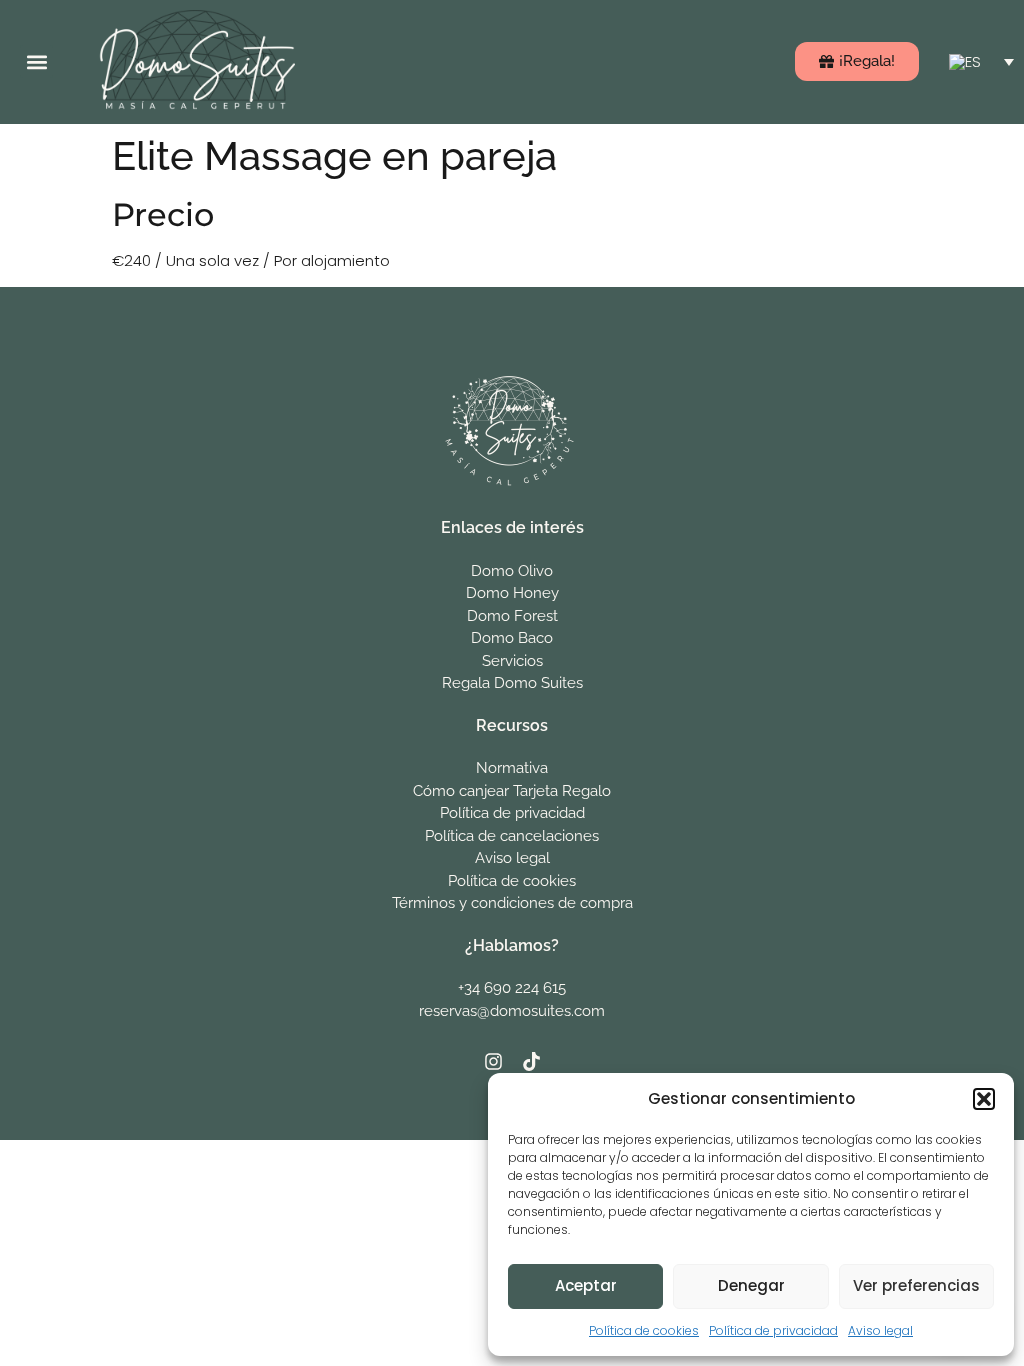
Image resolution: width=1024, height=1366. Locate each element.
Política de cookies (644, 1330)
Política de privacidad (773, 1330)
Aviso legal (880, 1330)
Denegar (751, 1285)
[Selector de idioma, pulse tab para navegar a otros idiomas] (981, 61)
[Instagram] (493, 1061)
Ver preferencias (916, 1285)
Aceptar (586, 1285)
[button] (984, 1099)
